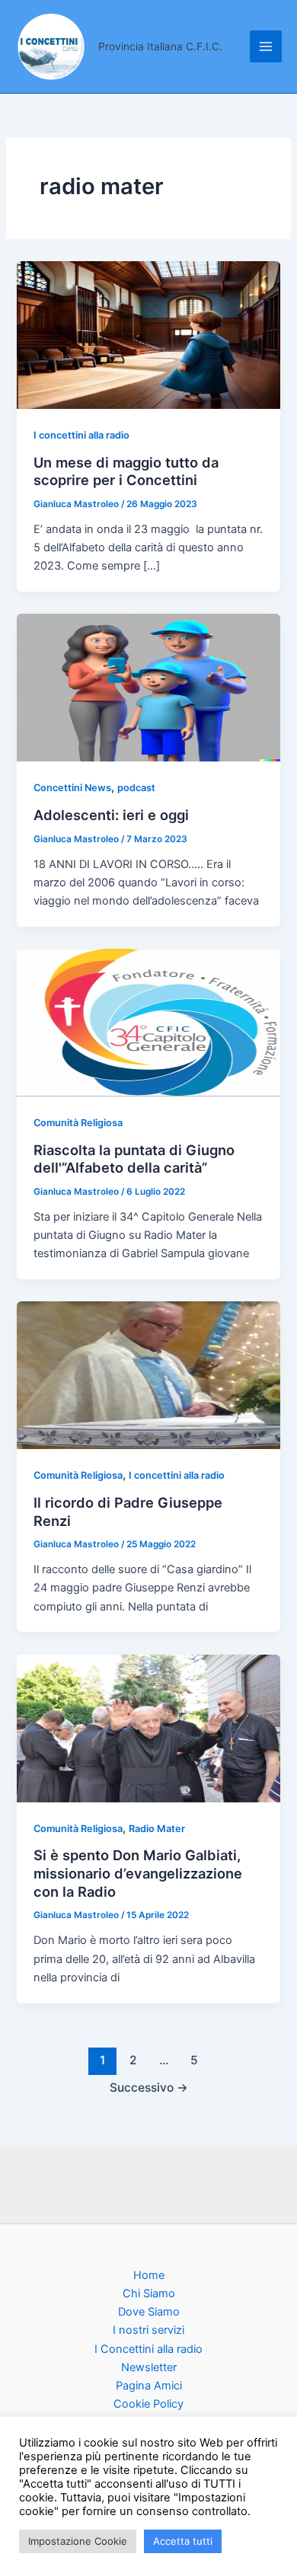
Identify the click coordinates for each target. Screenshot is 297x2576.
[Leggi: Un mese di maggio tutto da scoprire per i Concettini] (148, 334)
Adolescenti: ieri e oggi (111, 815)
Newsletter (149, 2367)
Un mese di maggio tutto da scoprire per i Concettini (126, 471)
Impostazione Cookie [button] (78, 2541)
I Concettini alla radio (148, 2349)
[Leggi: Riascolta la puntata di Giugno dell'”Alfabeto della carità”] (148, 1022)
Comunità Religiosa (78, 1123)
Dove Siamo (149, 2312)
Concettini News (72, 788)
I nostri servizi (148, 2330)
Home (149, 2275)
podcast (136, 788)
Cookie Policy (148, 2404)
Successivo (149, 2088)
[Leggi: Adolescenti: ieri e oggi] (148, 687)
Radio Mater (157, 1829)
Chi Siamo (149, 2294)
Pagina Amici (149, 2386)
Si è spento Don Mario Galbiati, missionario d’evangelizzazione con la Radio (138, 1873)
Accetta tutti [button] (183, 2541)
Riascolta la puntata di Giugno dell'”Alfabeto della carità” (134, 1159)
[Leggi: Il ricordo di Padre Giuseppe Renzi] (148, 1374)
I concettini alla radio (81, 435)
